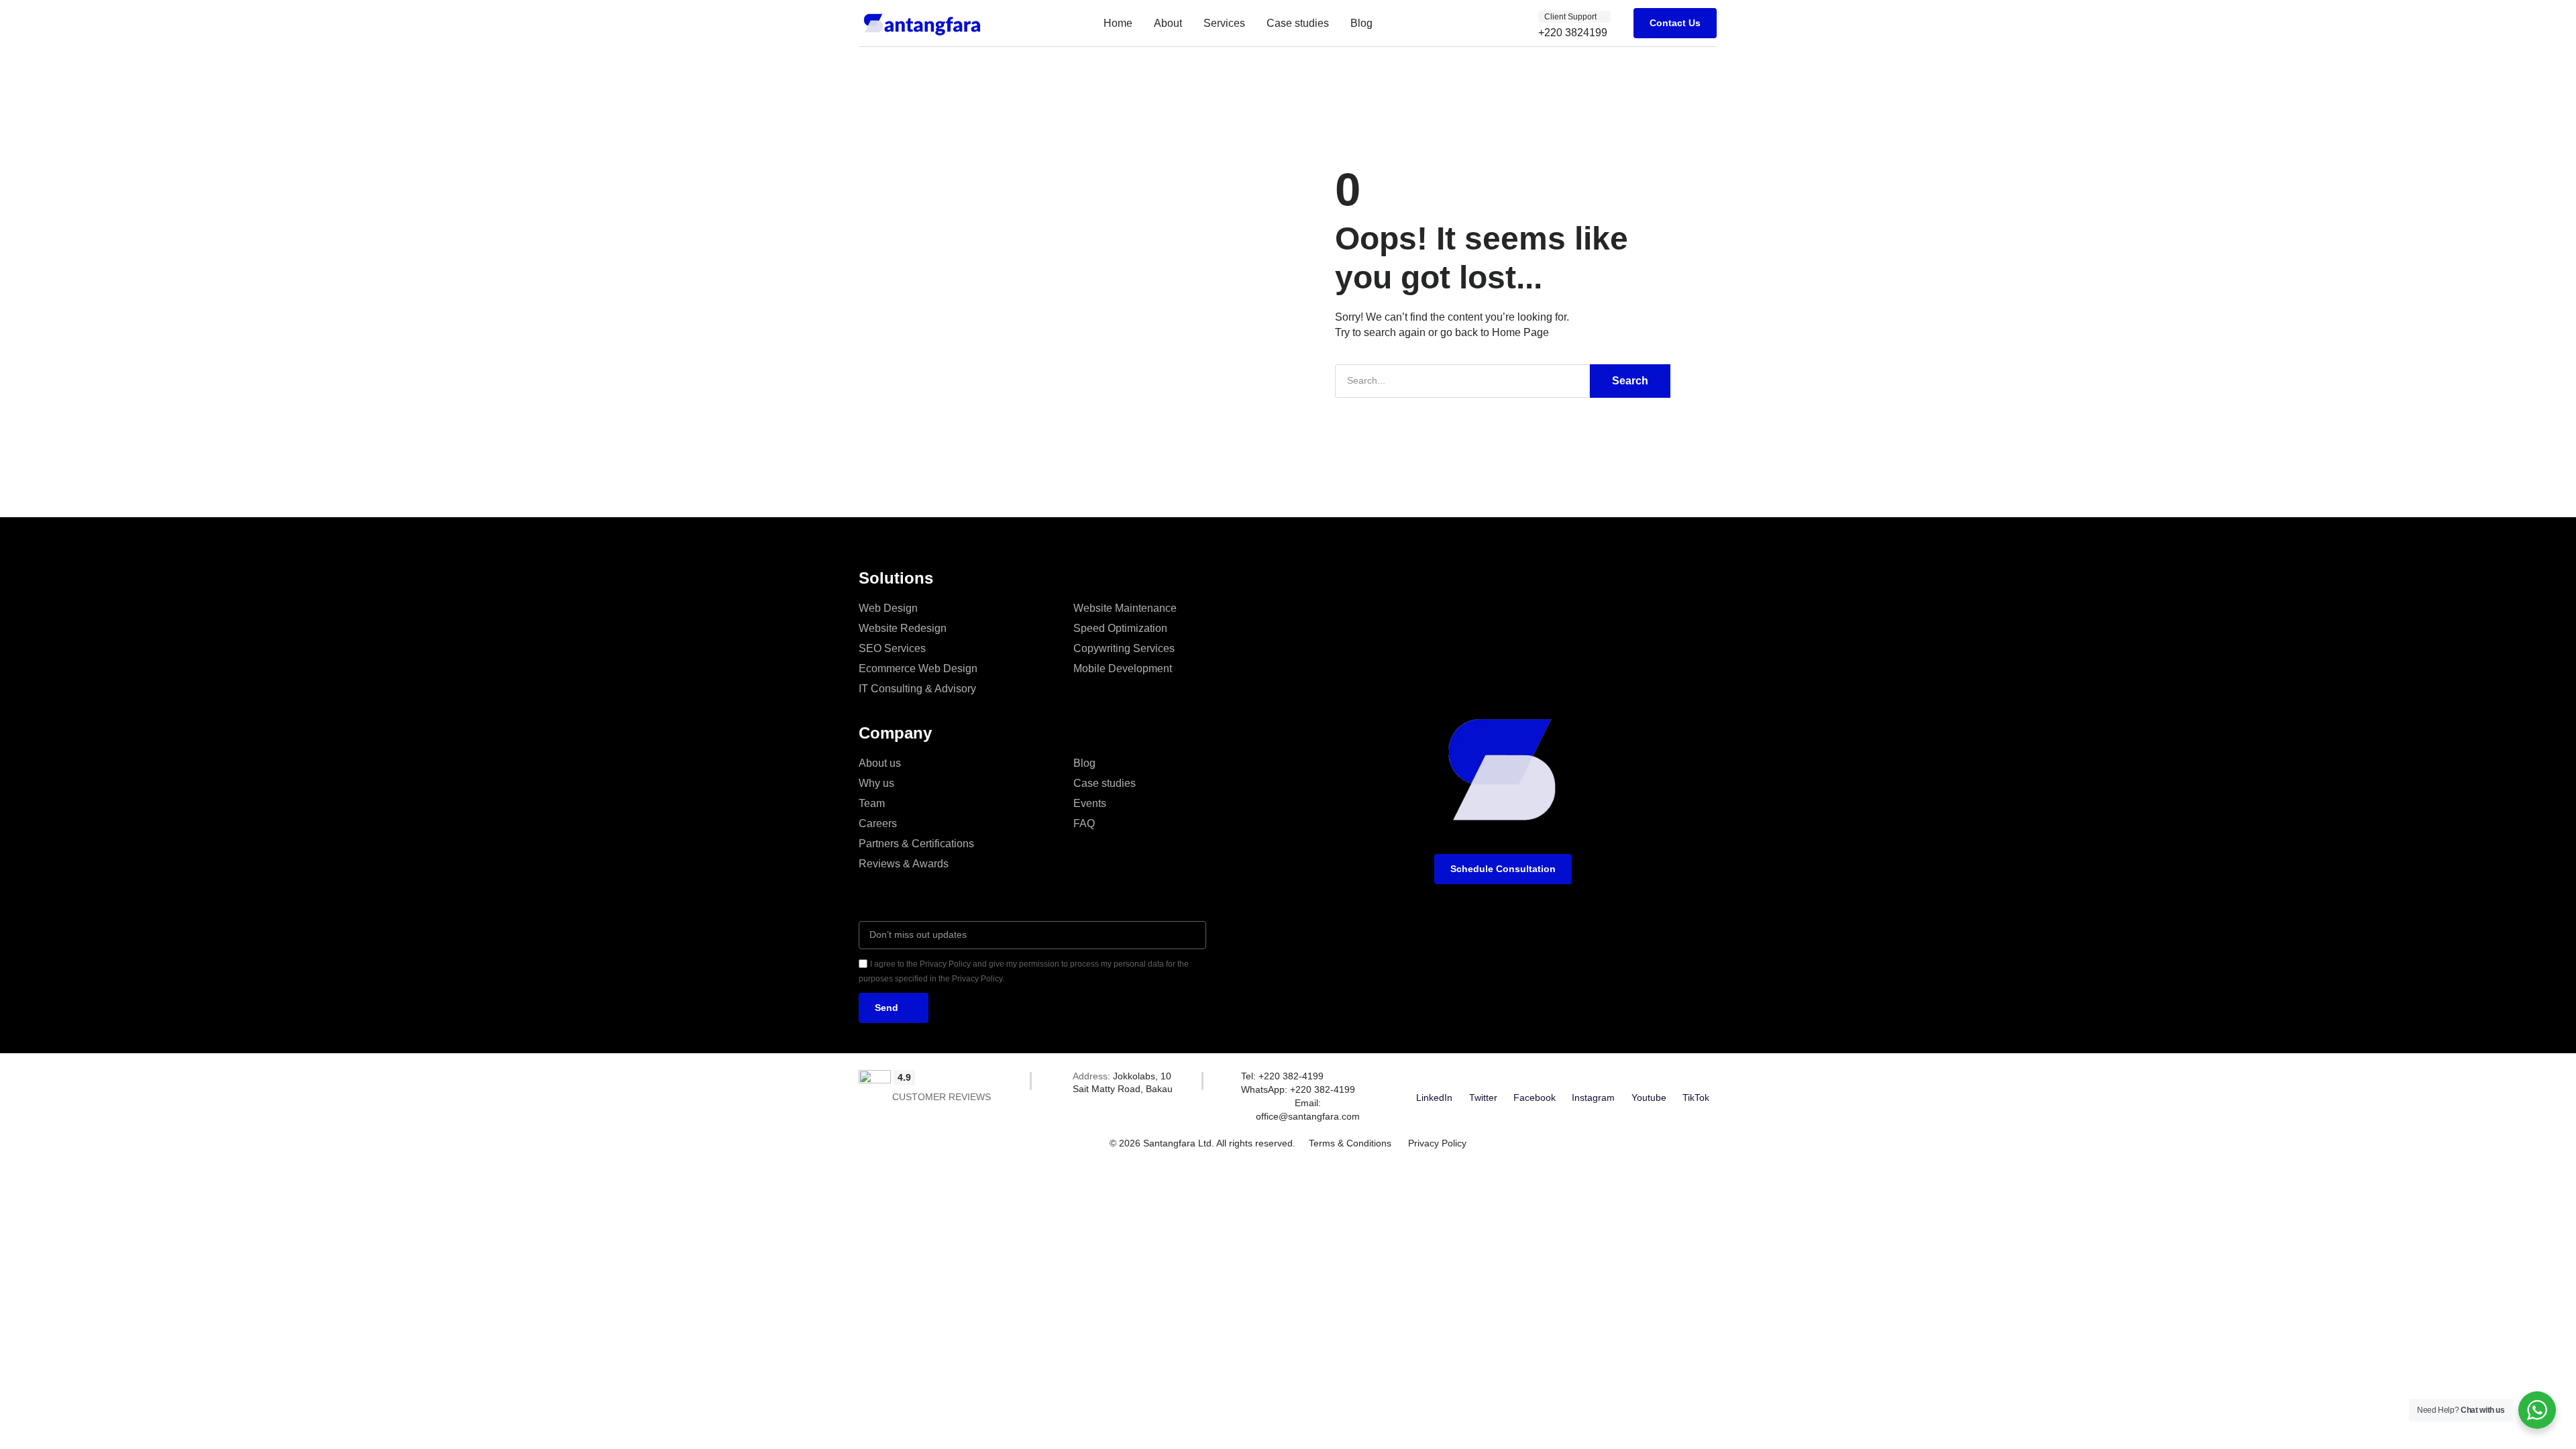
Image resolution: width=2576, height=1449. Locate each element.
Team (872, 803)
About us (880, 763)
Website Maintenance (1125, 608)
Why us (876, 783)
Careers (878, 823)
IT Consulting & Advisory (917, 689)
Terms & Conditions (1350, 1143)
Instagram (1593, 1097)
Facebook (1535, 1097)
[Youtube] (1649, 1078)
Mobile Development (1123, 668)
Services (1224, 23)
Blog (1361, 23)
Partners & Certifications (916, 844)
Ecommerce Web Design (918, 668)
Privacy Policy (1437, 1143)
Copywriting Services (1124, 648)
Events (1090, 803)
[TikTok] (1696, 1078)
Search (1630, 381)
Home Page (1520, 332)
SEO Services (892, 648)
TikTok (1696, 1097)
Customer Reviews (942, 1097)
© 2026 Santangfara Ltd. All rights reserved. (1202, 1143)
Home (1118, 23)
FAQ (1084, 823)
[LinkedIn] (1434, 1078)
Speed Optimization (1120, 628)
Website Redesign (903, 628)
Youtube (1649, 1097)
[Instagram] (1593, 1078)
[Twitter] (1483, 1078)
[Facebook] (1534, 1078)
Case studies (1298, 23)
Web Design (888, 608)
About (1168, 23)
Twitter (1483, 1097)
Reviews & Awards (904, 864)
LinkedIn (1434, 1097)
